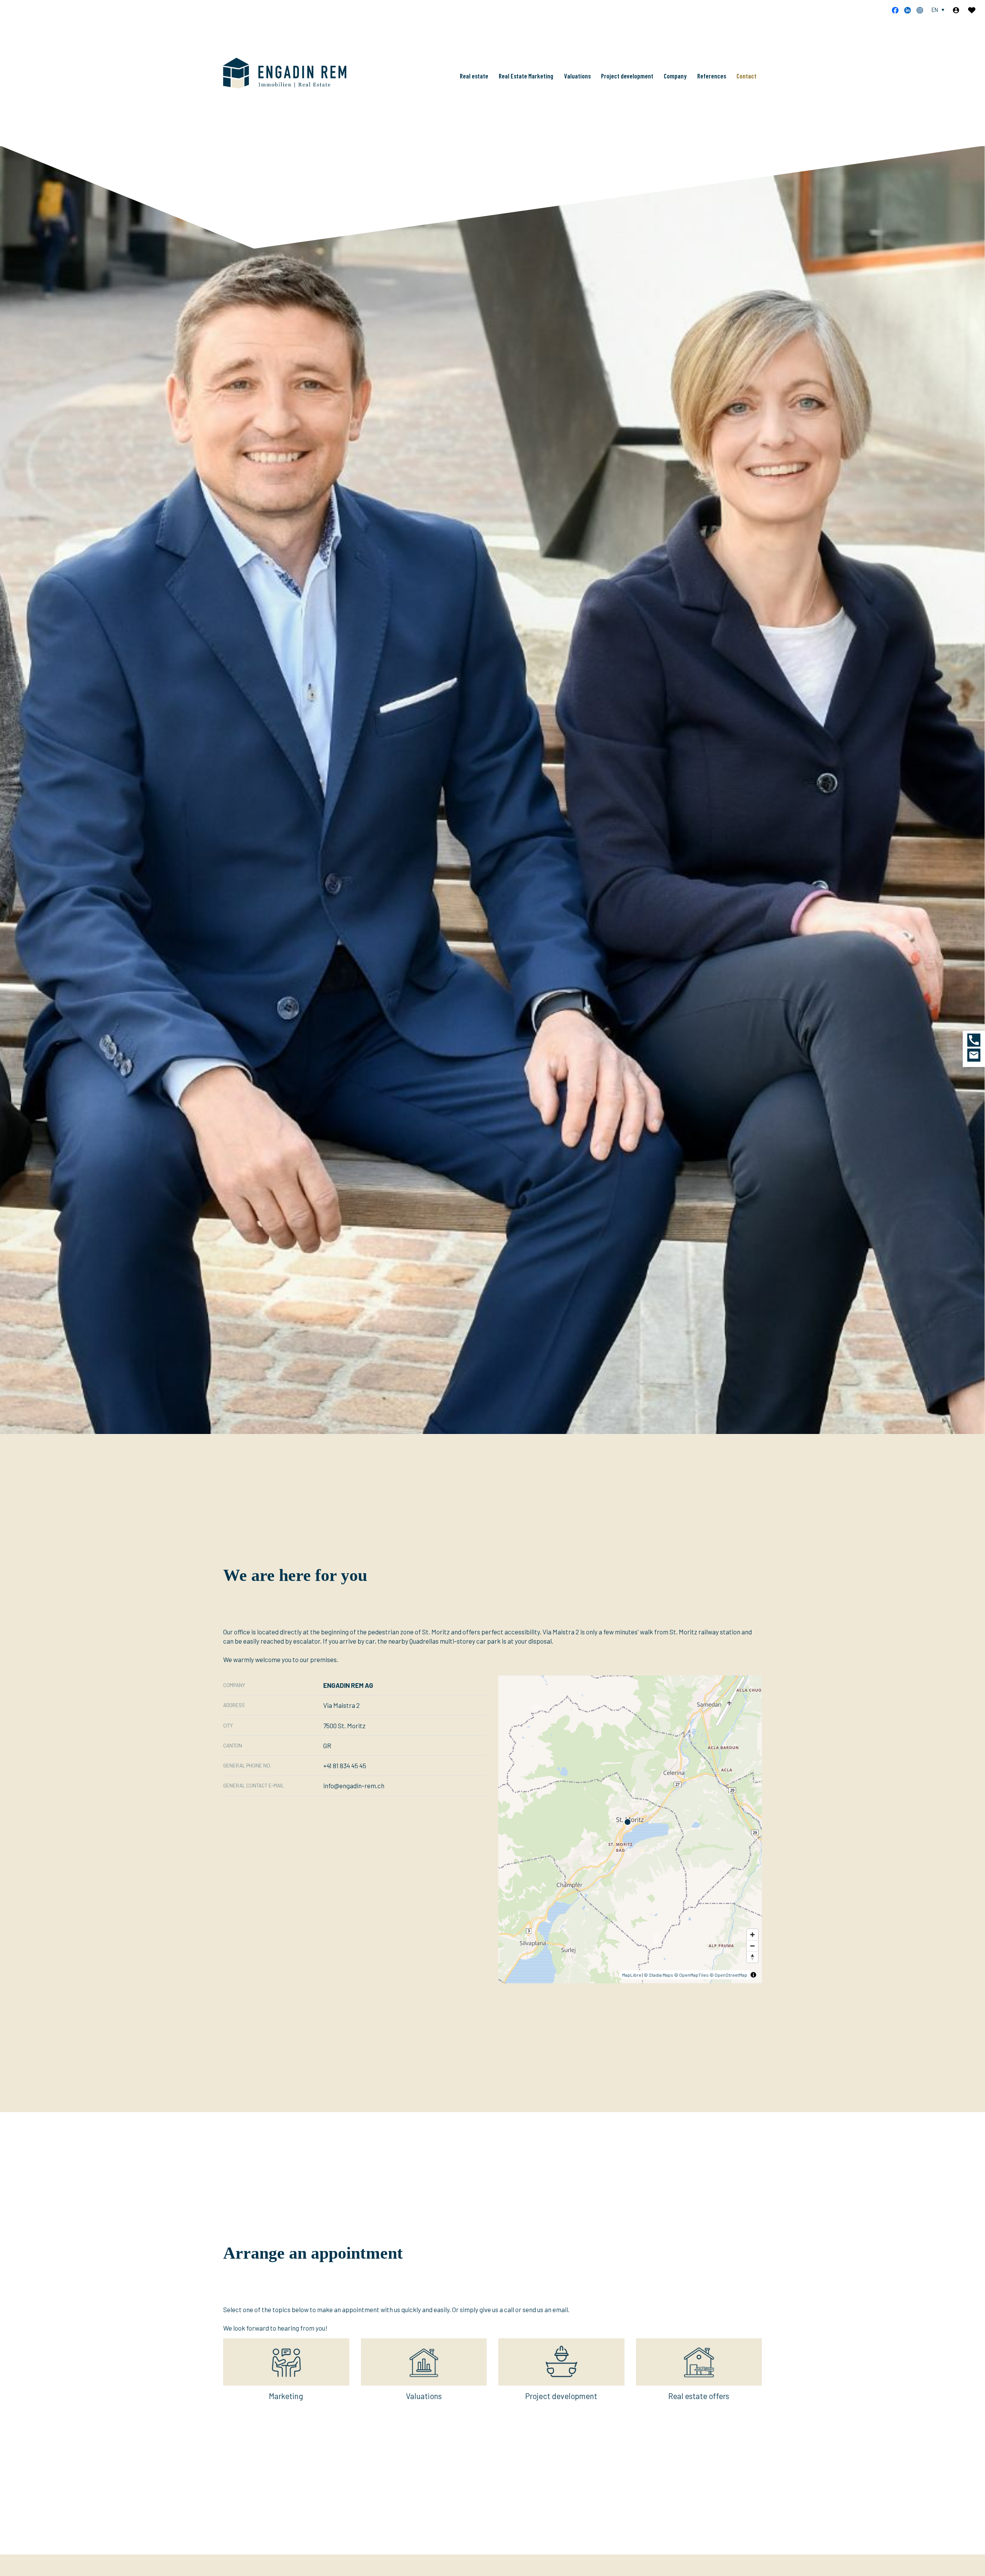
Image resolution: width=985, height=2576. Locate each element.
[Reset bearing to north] (752, 1957)
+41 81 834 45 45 (345, 1766)
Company (675, 76)
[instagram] (920, 10)
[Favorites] (972, 10)
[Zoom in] (752, 1935)
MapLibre (632, 1975)
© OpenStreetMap (728, 1975)
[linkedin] (907, 10)
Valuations (577, 76)
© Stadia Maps (659, 1975)
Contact (746, 76)
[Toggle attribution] (753, 1975)
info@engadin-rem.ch (354, 1786)
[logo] (285, 73)
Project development (627, 76)
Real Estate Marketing (526, 76)
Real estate (474, 76)
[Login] (956, 10)
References (712, 76)
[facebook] (895, 10)
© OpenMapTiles (691, 1975)
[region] (630, 1829)
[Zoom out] (752, 1946)
